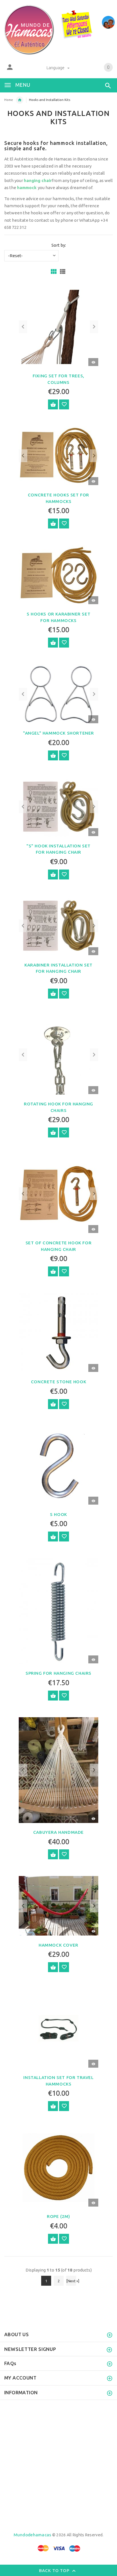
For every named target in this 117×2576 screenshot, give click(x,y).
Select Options (53, 524)
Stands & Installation (20, 100)
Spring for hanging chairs (58, 1673)
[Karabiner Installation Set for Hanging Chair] (58, 926)
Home (9, 100)
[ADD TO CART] (53, 404)
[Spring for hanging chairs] (58, 1611)
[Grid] (54, 271)
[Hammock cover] (58, 1905)
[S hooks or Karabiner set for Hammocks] (58, 575)
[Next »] (71, 2281)
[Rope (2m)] (58, 2167)
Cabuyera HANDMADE (58, 1832)
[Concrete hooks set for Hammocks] (58, 455)
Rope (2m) (58, 2216)
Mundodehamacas (33, 2535)
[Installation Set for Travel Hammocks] (58, 2028)
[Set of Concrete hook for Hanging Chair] (58, 1193)
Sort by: (59, 245)
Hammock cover (58, 1945)
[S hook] (58, 1465)
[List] (63, 271)
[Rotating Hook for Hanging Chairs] (58, 1055)
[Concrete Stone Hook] (58, 1332)
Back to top (55, 2570)
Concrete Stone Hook (58, 1382)
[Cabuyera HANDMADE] (58, 1770)
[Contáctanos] (108, 22)
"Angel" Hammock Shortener (58, 733)
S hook (58, 1514)
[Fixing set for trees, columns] (58, 326)
